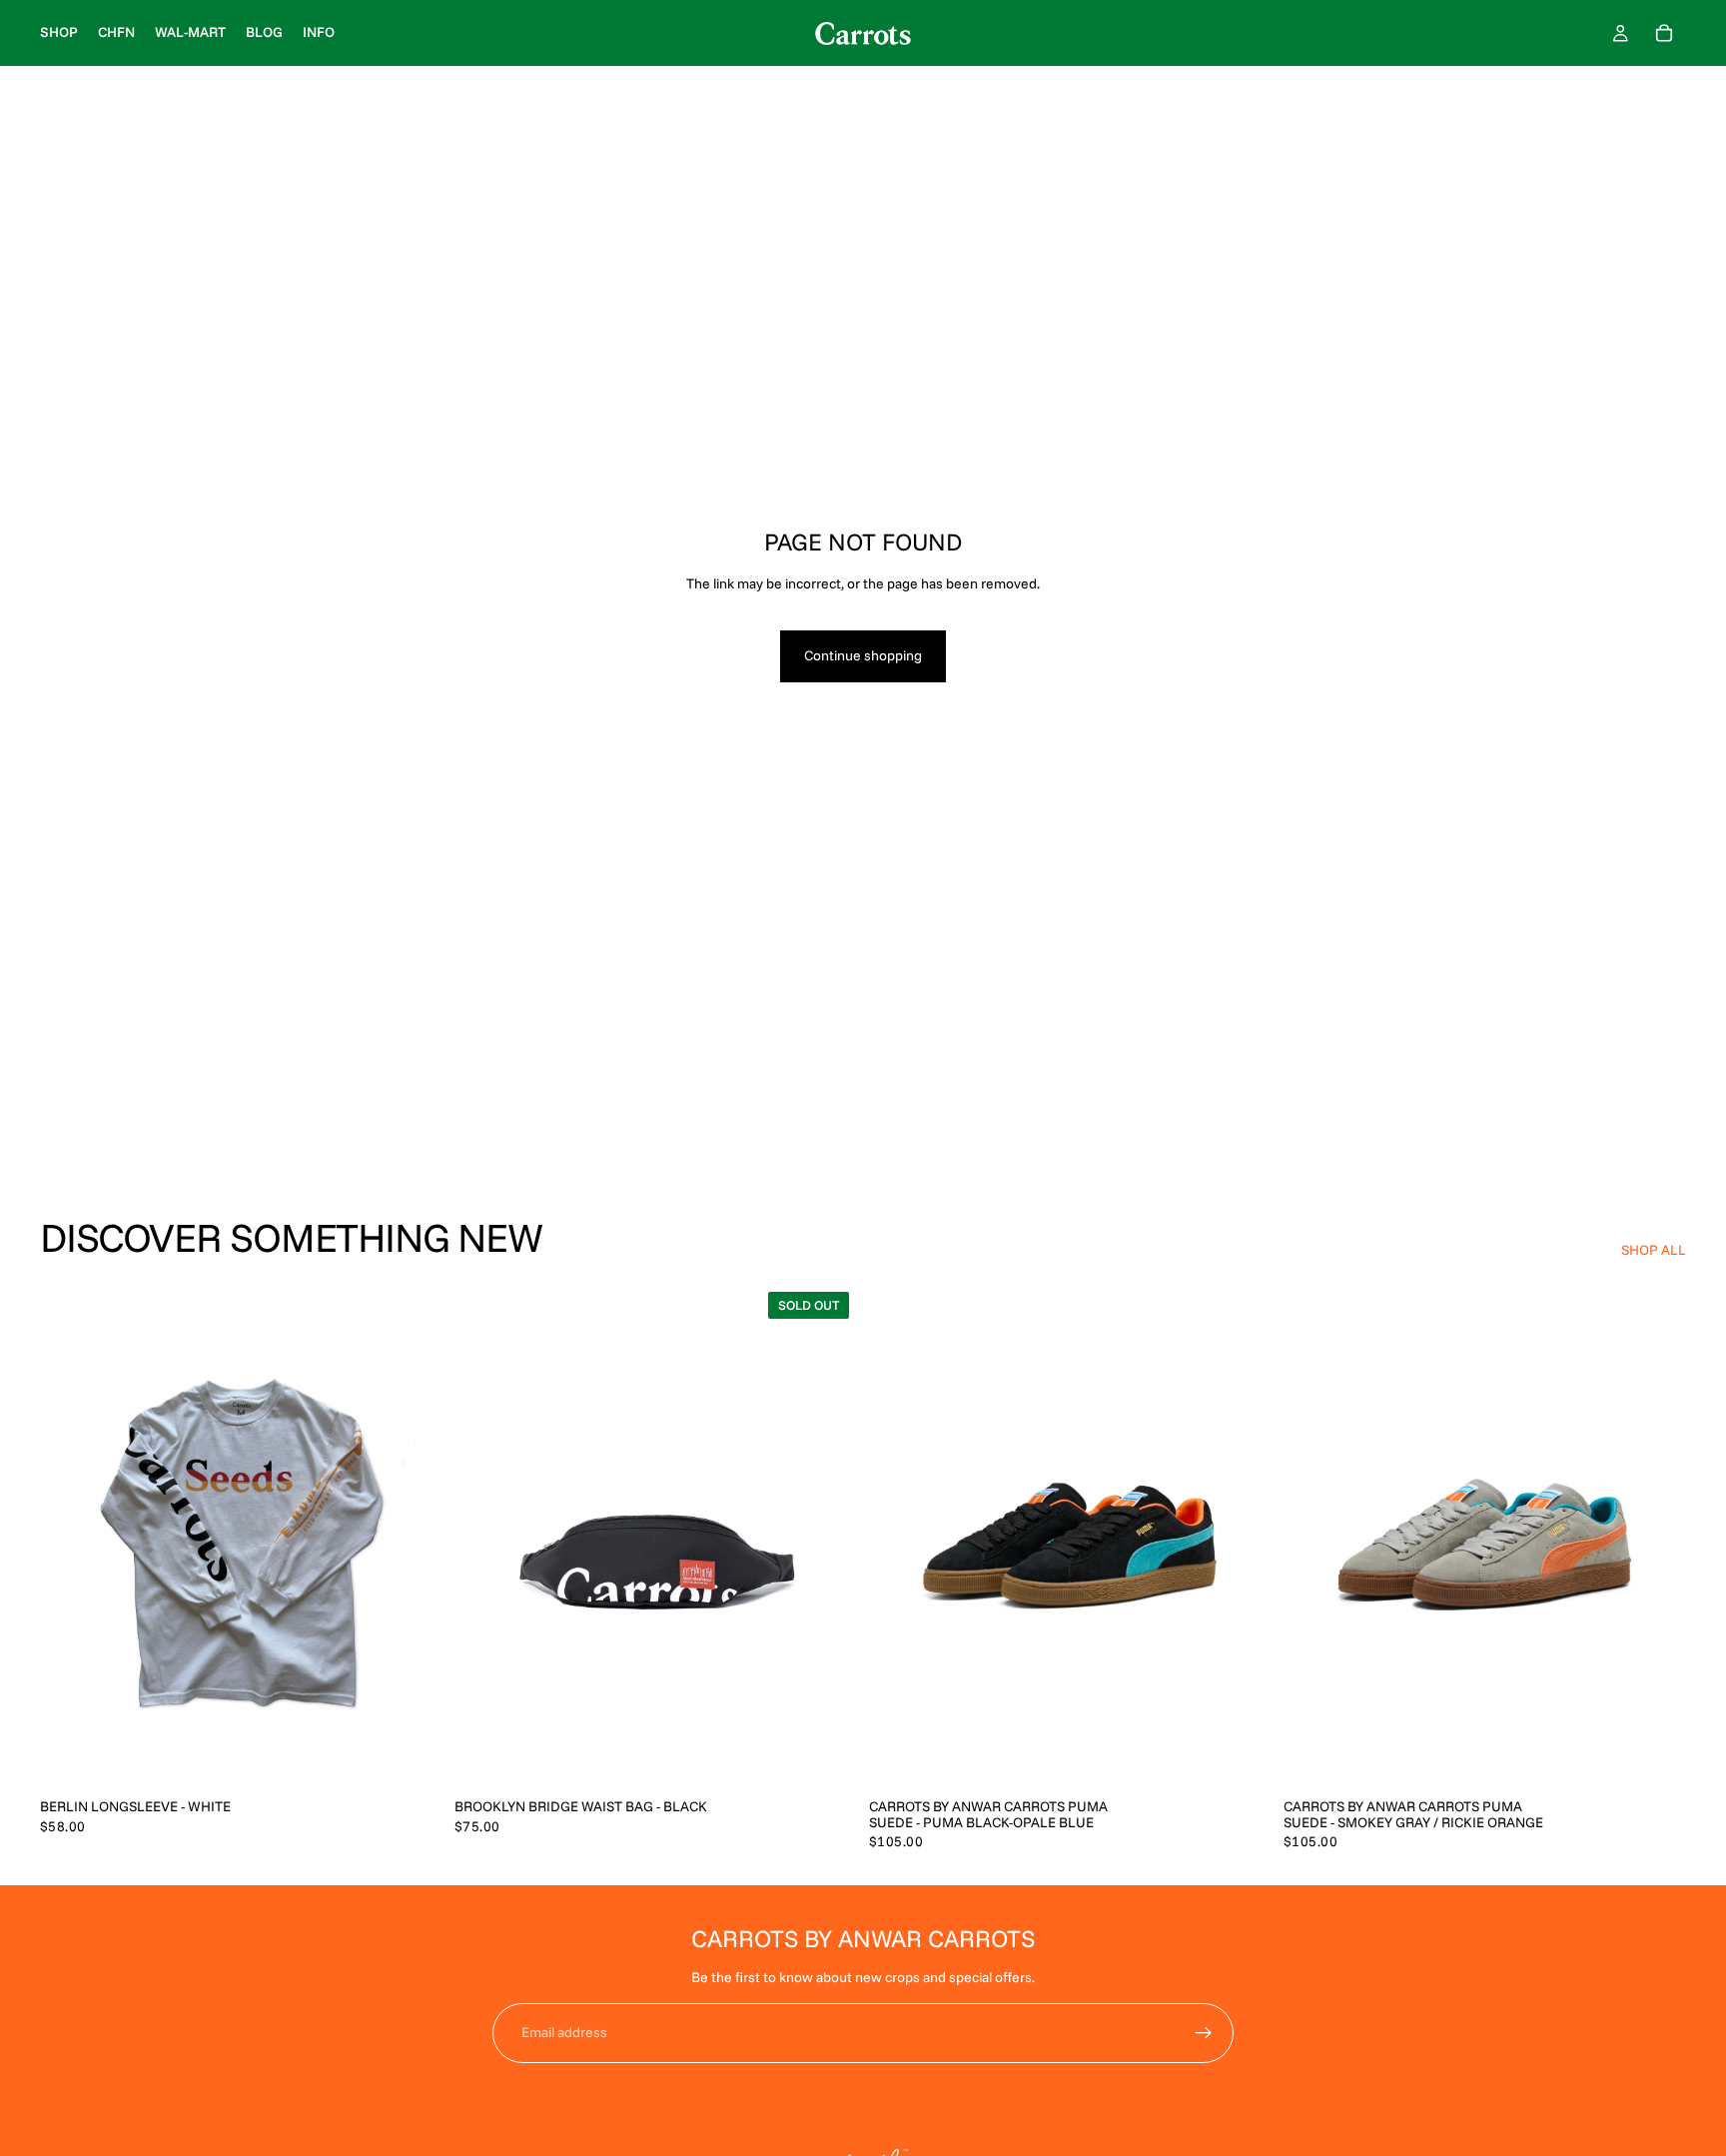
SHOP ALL (1654, 1250)
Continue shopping (863, 655)
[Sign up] (1204, 2033)
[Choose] (412, 1756)
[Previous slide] (484, 1536)
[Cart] (1664, 33)
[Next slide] (827, 1536)
